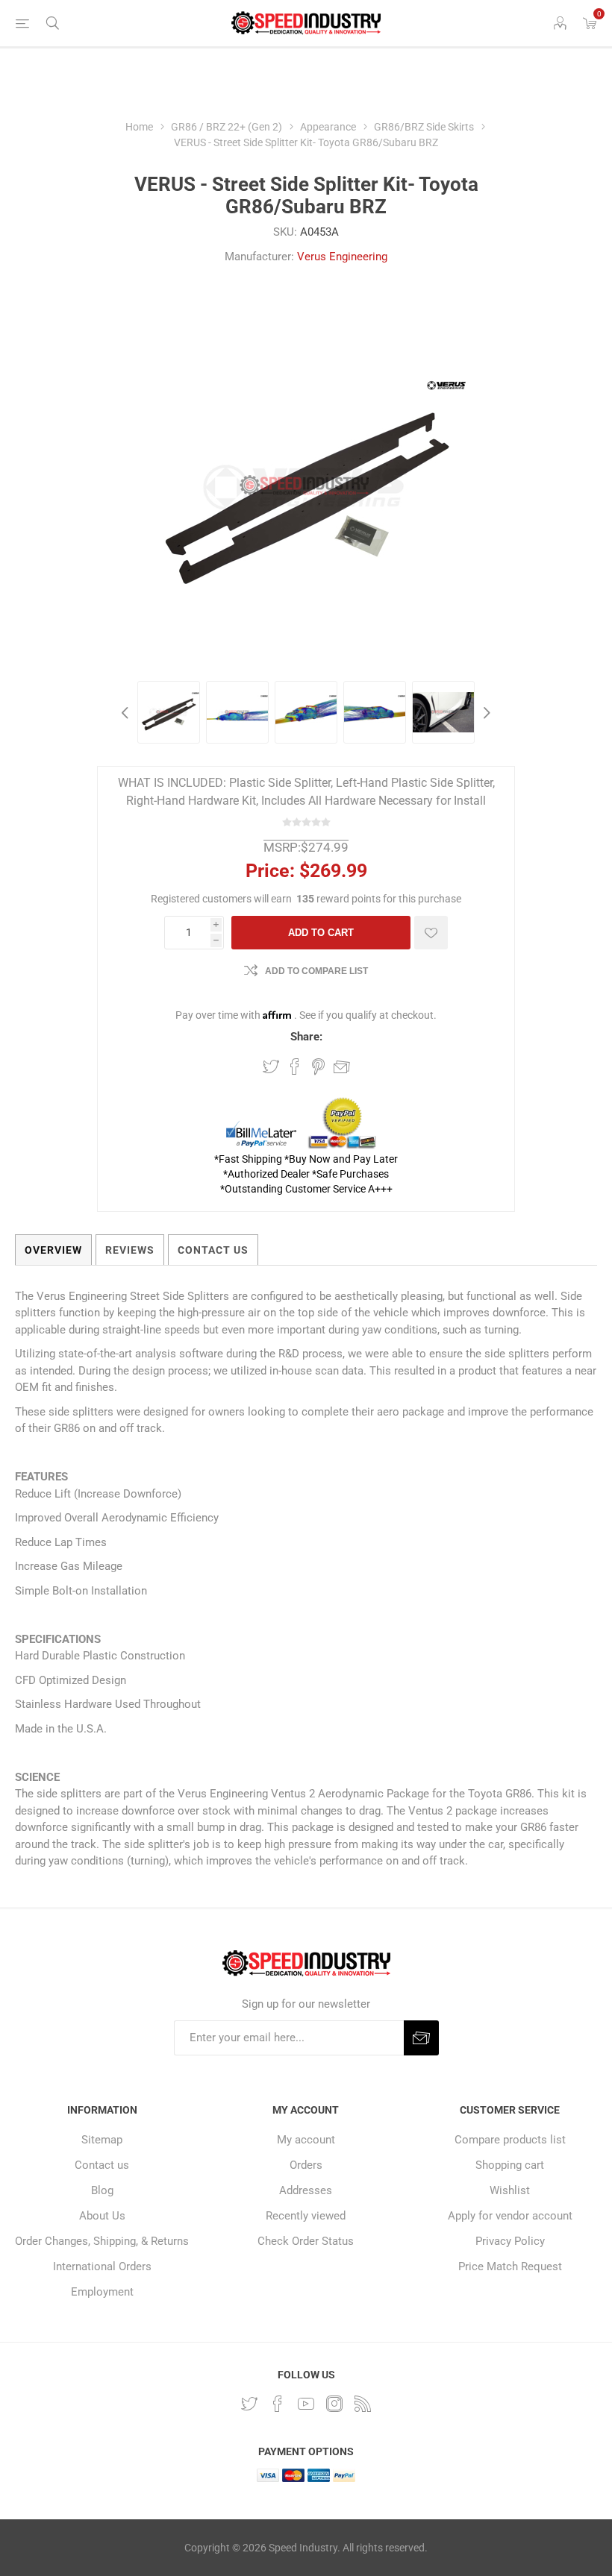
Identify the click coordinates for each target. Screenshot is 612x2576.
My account (306, 2140)
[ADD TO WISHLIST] (431, 933)
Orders (306, 2165)
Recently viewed (306, 2216)
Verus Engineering (342, 257)
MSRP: (282, 847)
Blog (102, 2190)
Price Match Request (510, 2266)
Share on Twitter (271, 1066)
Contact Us (213, 1250)
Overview (53, 1250)
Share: (306, 1037)
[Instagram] (334, 2404)
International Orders (102, 2266)
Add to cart (321, 933)
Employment (102, 2292)
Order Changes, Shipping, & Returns (102, 2241)
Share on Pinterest (318, 1066)
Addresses (306, 2190)
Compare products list (510, 2140)
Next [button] (485, 712)
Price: (270, 871)
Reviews (130, 1250)
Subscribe (421, 2038)
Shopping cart (510, 2165)
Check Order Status (306, 2241)
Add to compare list (316, 971)
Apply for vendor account (510, 2216)
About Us (102, 2216)
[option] (169, 712)
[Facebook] (278, 2404)
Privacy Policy (510, 2241)
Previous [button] (127, 712)
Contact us (102, 2165)
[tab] (53, 1250)
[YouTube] (306, 2404)
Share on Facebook (295, 1066)
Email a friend (342, 1066)
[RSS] (363, 2404)
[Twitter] (249, 2404)
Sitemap (102, 2140)
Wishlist (510, 2190)
